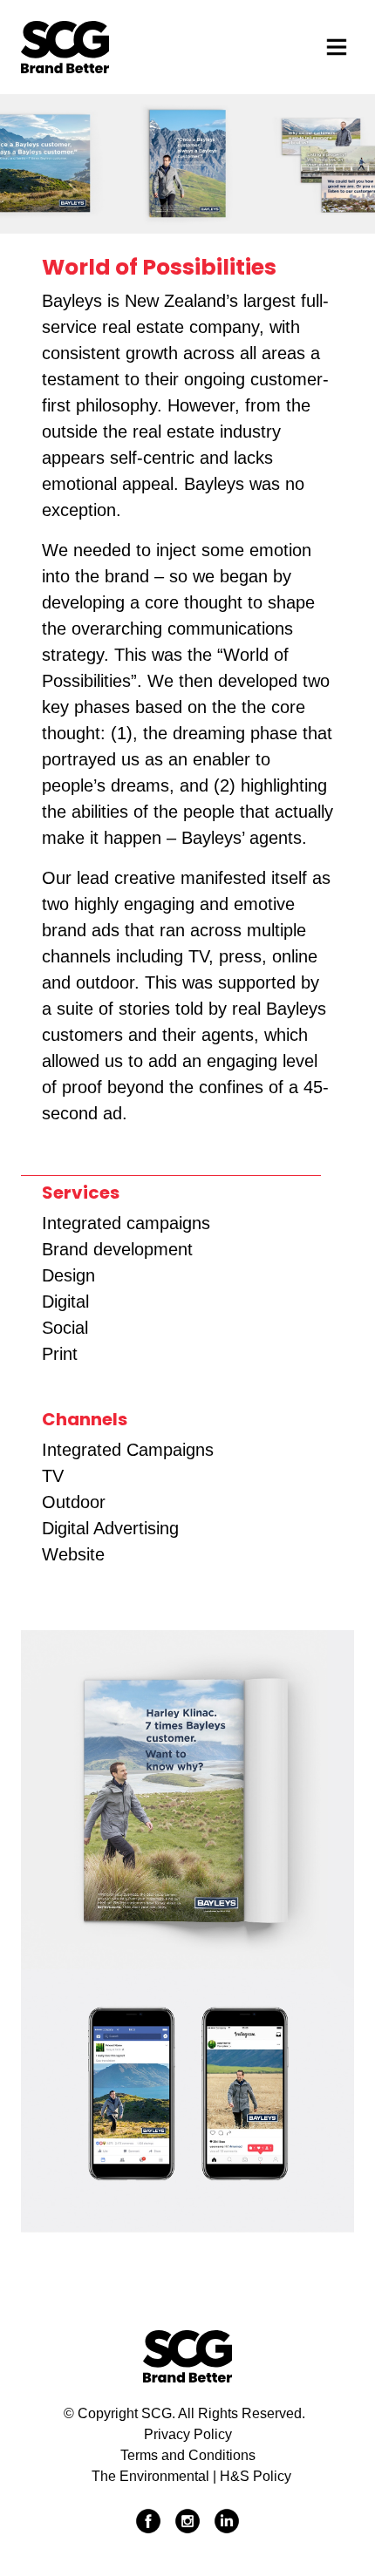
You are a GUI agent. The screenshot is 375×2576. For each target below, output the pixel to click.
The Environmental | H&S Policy (191, 2476)
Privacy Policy (188, 2434)
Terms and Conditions (188, 2455)
